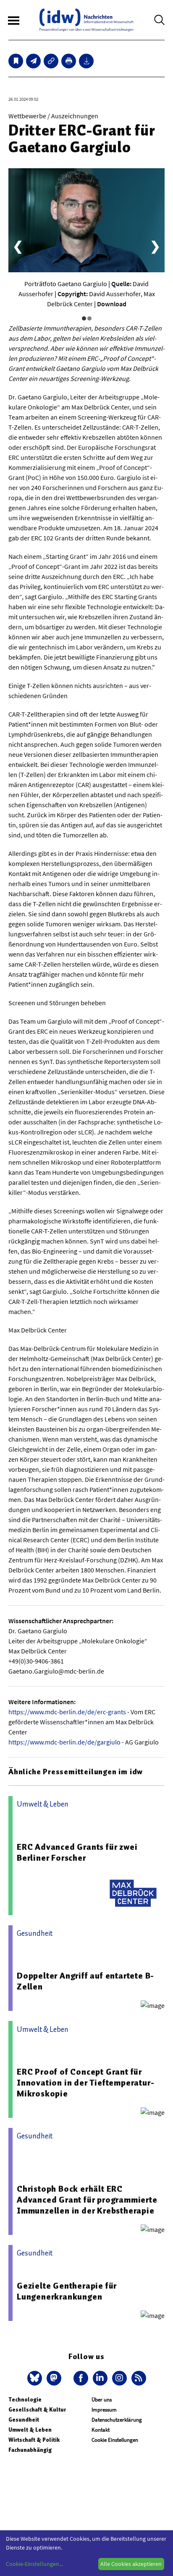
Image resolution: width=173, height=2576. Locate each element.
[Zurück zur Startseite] (86, 20)
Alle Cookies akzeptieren (131, 2564)
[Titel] (16, 61)
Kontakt (101, 2430)
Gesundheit (24, 2420)
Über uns (102, 2400)
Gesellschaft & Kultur (37, 2410)
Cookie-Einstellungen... (34, 2564)
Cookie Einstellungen (115, 2440)
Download (112, 304)
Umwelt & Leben (30, 2430)
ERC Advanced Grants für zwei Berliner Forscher (77, 1852)
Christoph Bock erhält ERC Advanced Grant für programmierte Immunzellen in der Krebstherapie (87, 2200)
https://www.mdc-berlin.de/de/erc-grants (67, 1712)
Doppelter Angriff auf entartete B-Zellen (85, 1981)
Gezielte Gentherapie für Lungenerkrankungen (67, 2291)
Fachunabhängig (30, 2450)
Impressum (104, 2410)
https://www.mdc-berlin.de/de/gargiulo (64, 1742)
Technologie (25, 2400)
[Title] (51, 61)
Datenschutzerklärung (117, 2420)
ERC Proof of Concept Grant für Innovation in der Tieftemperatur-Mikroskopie (85, 2083)
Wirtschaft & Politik (34, 2440)
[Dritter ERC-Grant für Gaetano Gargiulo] (33, 61)
